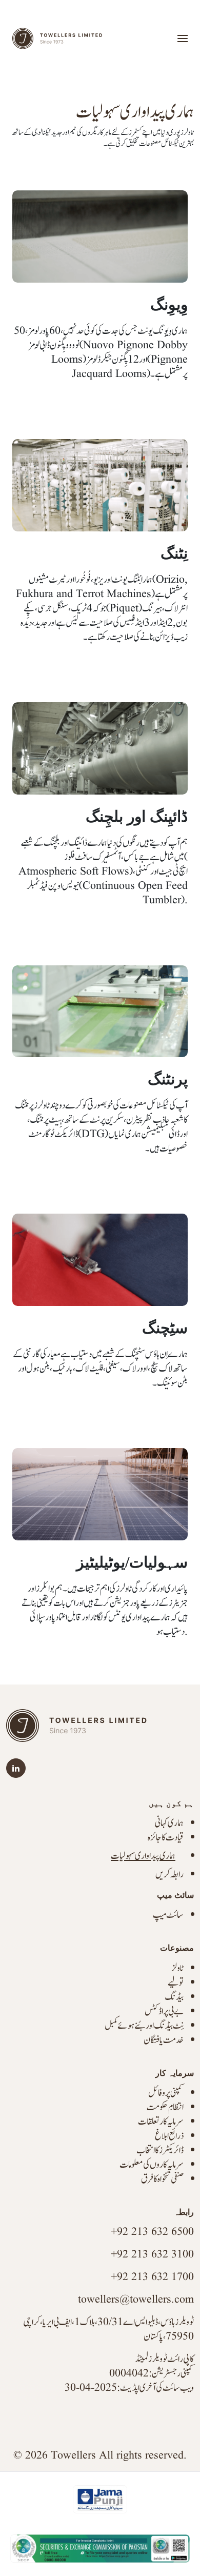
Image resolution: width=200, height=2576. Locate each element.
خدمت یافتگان (164, 2040)
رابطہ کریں (169, 1875)
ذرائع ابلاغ (169, 2136)
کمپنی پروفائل (166, 2093)
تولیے (176, 1983)
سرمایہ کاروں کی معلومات (152, 2165)
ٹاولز (177, 1968)
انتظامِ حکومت (165, 2107)
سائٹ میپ (168, 1915)
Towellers (73, 2456)
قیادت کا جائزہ (166, 1838)
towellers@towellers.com (136, 2300)
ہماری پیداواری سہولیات (143, 1856)
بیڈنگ (174, 1997)
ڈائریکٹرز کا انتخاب (160, 2151)
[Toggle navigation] (183, 38)
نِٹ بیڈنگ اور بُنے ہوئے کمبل (144, 2026)
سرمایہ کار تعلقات (161, 2122)
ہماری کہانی (169, 1823)
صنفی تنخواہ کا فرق (162, 2179)
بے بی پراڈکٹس (164, 2012)
